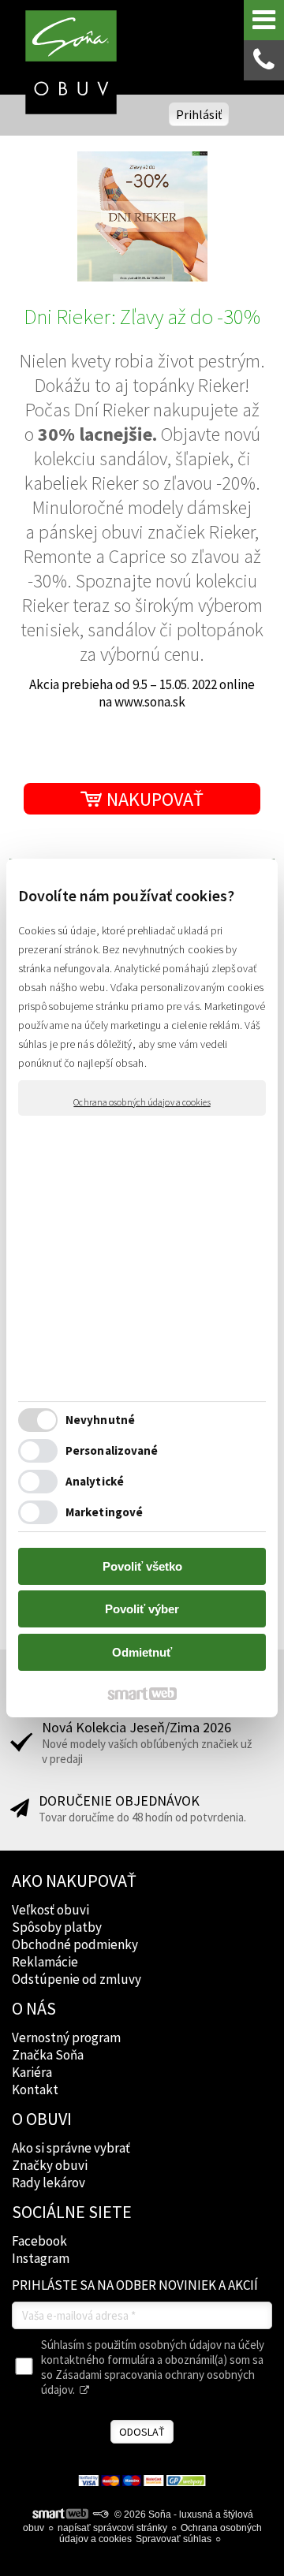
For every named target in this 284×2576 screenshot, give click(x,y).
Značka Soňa (48, 2055)
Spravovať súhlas (174, 2539)
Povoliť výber (142, 1609)
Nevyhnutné (100, 1420)
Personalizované (112, 1450)
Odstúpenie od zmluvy (77, 1979)
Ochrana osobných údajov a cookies (142, 1102)
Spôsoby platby (57, 1927)
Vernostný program (66, 2037)
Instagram (41, 2258)
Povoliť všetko (142, 1566)
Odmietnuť (142, 1652)
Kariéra (32, 2072)
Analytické (95, 1481)
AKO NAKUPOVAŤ (74, 1881)
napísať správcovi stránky (112, 2528)
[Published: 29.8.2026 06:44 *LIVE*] (100, 2514)
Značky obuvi (50, 2165)
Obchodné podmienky (75, 1944)
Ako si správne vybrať (71, 2148)
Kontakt (35, 2090)
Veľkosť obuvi (50, 1910)
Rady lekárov (49, 2183)
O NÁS (34, 2008)
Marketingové (104, 1512)
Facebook (39, 2241)
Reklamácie (45, 1962)
